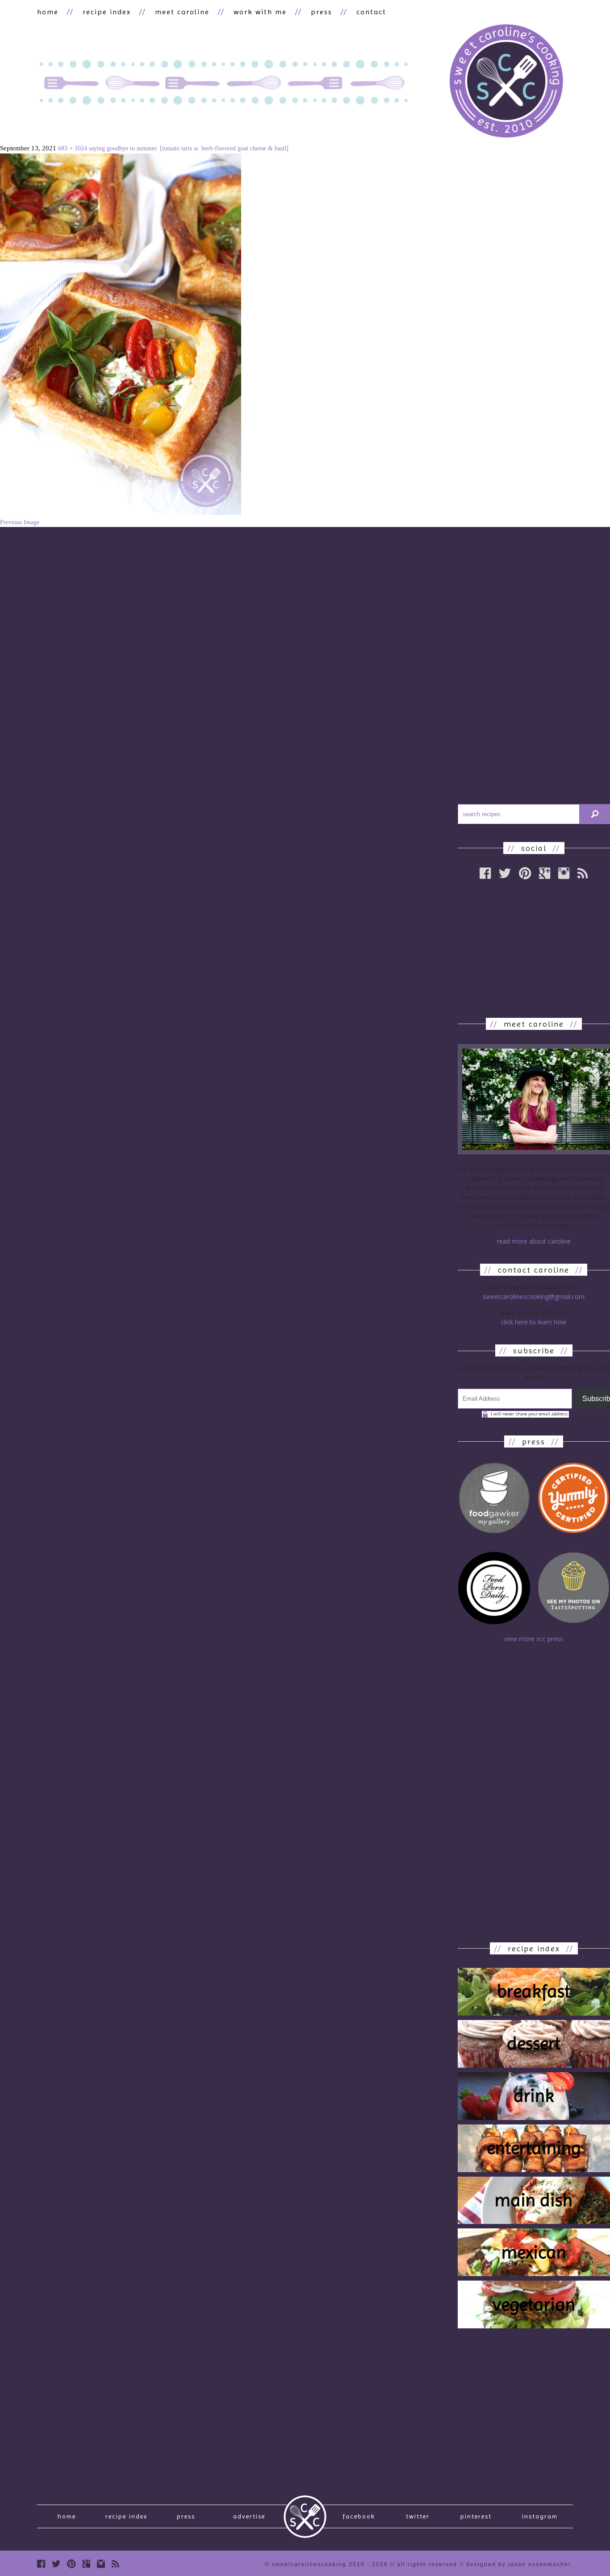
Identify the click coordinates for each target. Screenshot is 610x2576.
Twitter (418, 2516)
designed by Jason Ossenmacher (518, 2564)
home (48, 12)
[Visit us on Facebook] (41, 2564)
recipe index (107, 12)
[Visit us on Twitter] (56, 2564)
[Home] (506, 82)
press (322, 12)
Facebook (359, 2516)
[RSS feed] (115, 2564)
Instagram (540, 2516)
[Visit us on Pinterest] (71, 2564)
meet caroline (182, 12)
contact (371, 12)
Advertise (249, 2516)
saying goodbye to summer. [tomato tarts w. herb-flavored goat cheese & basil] (189, 148)
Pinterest (476, 2516)
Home (67, 2516)
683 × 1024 (73, 148)
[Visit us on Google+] (86, 2564)
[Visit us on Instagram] (101, 2564)
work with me (260, 12)
